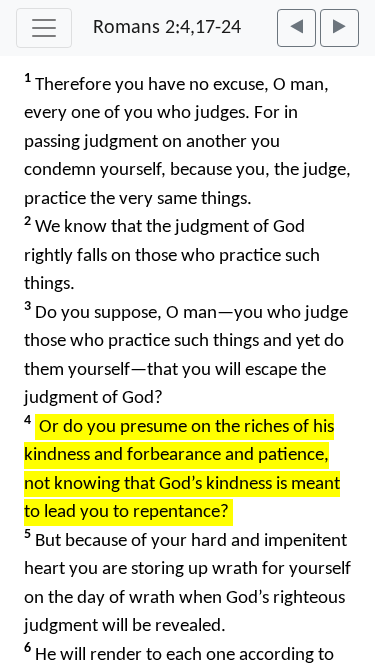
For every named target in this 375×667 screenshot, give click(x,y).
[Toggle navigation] (44, 28)
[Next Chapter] (339, 28)
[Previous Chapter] (296, 28)
